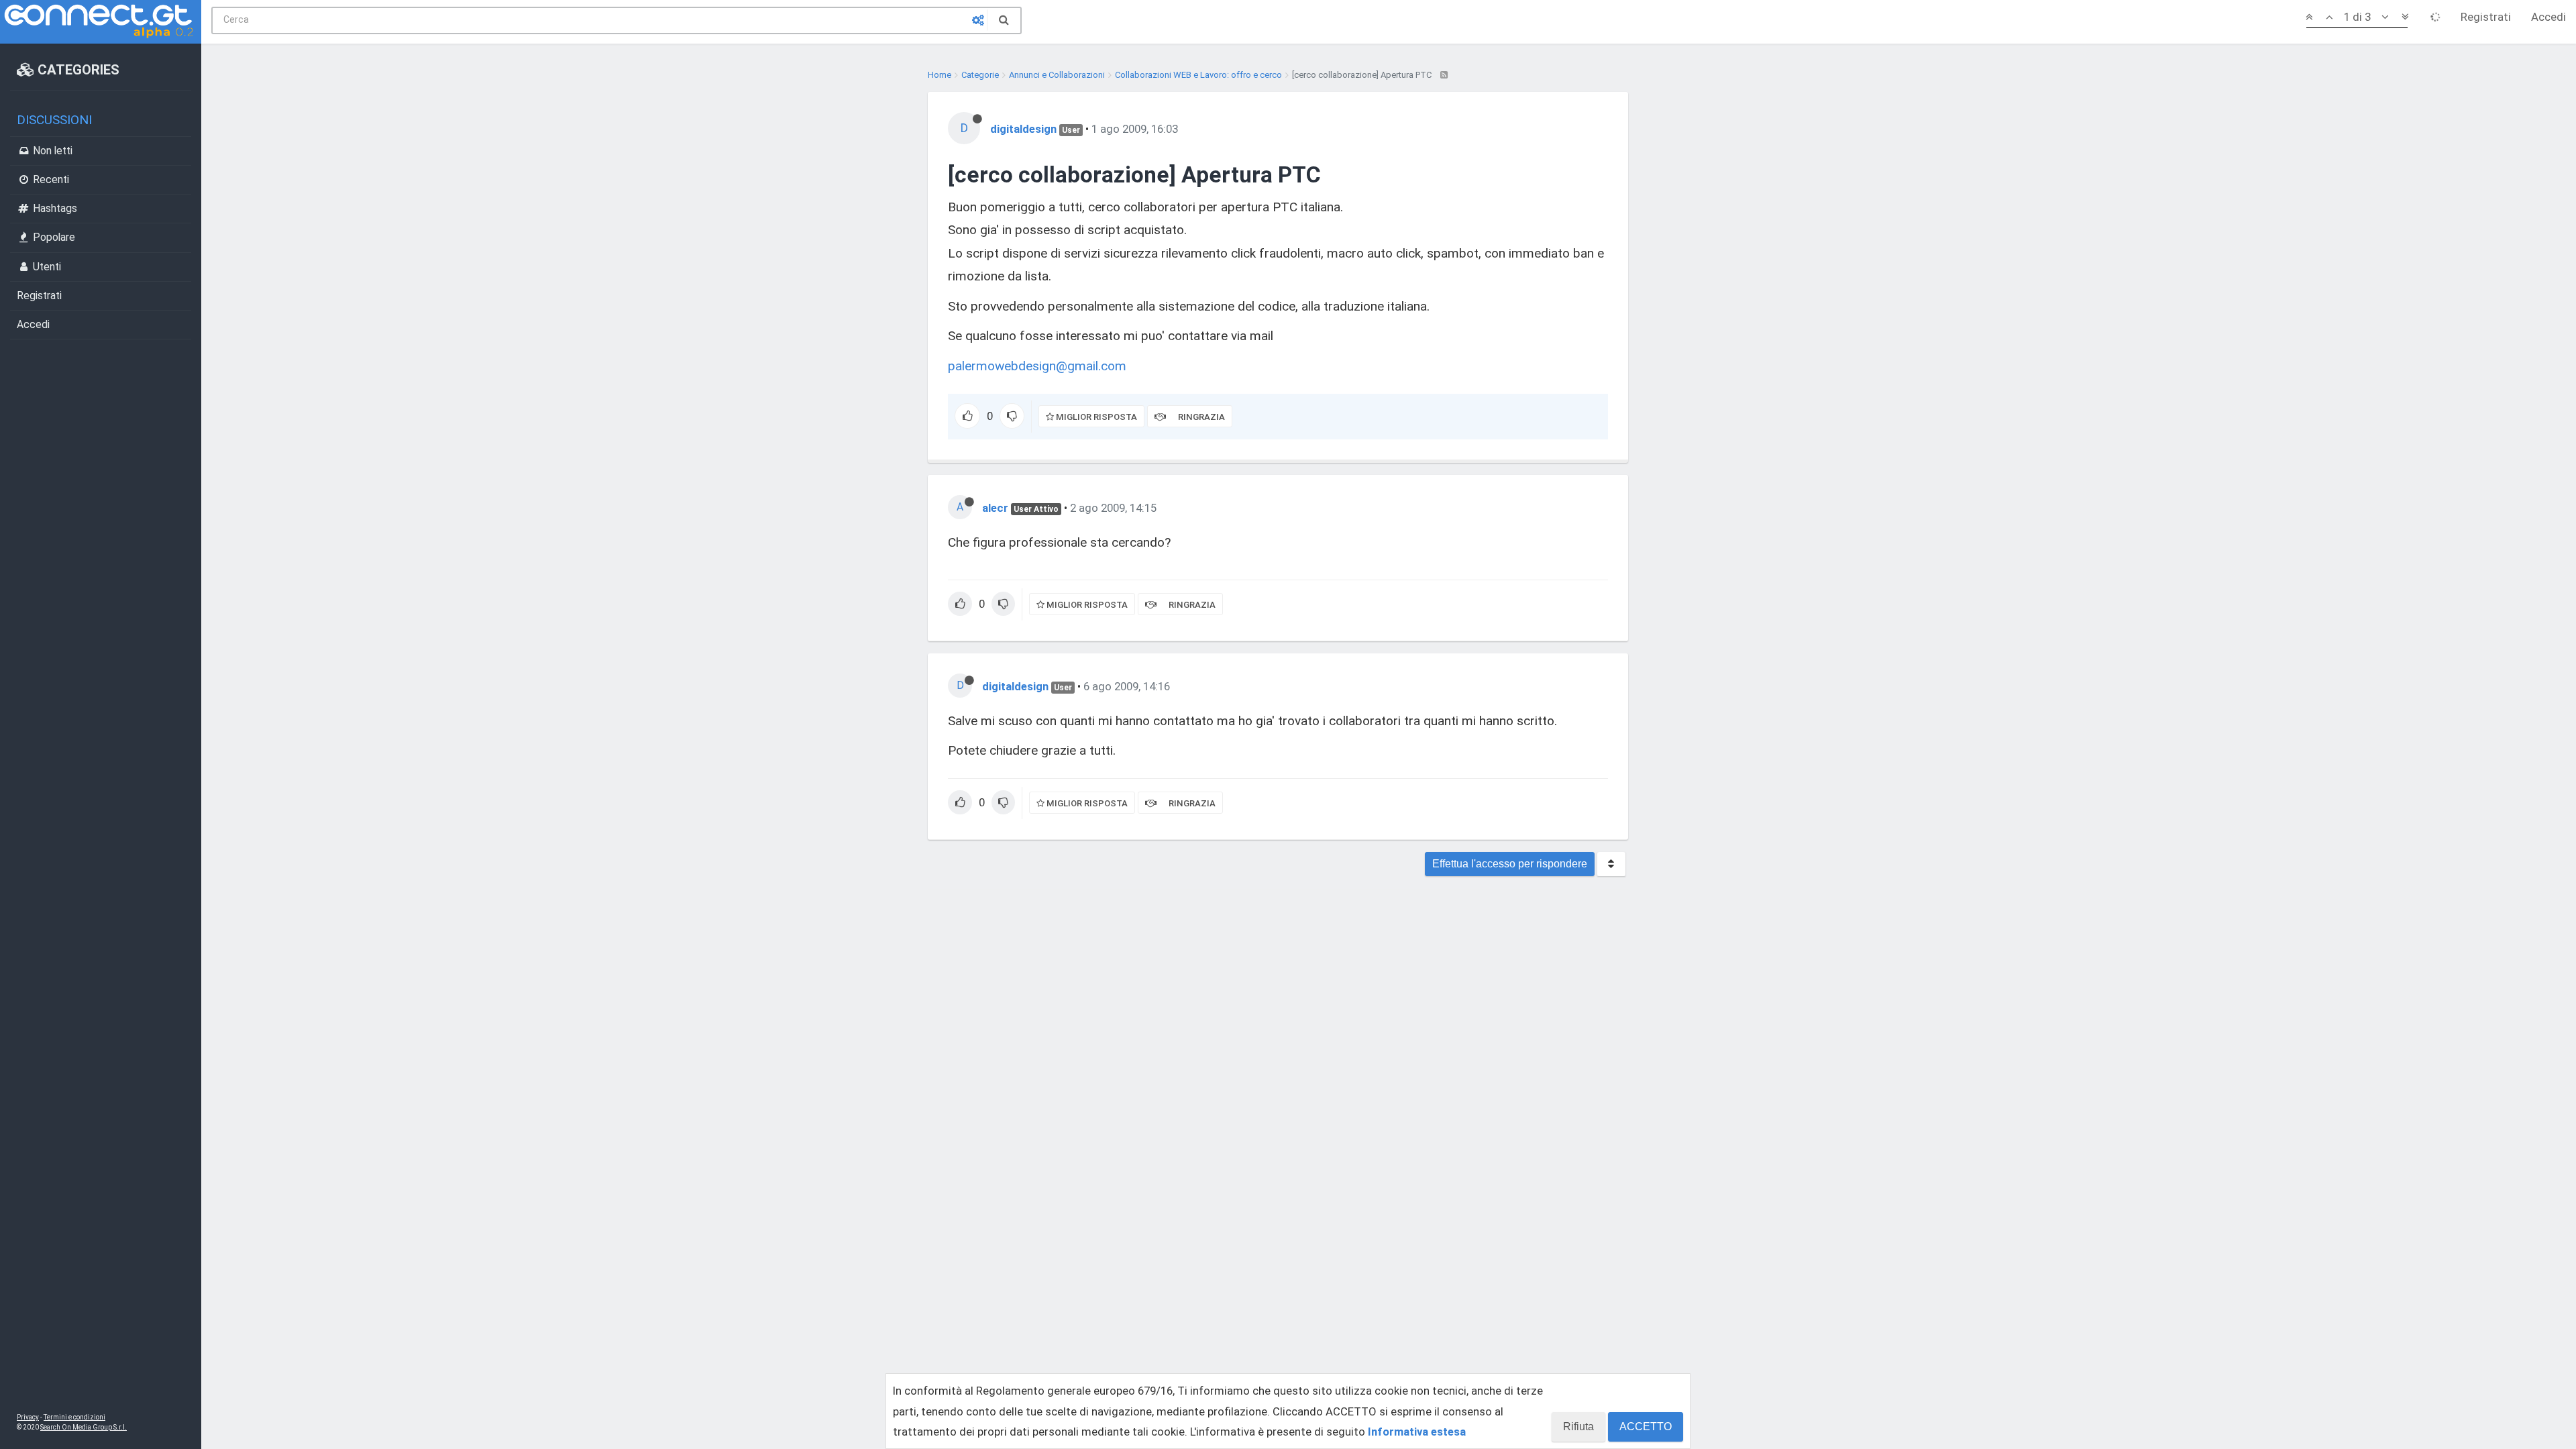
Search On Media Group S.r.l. (84, 1427)
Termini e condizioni (74, 1417)
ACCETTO (1646, 1427)
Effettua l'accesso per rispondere (1510, 864)
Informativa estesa (1417, 1432)
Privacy (28, 1417)
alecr (995, 508)
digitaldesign (1023, 129)
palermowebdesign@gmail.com (1037, 366)
